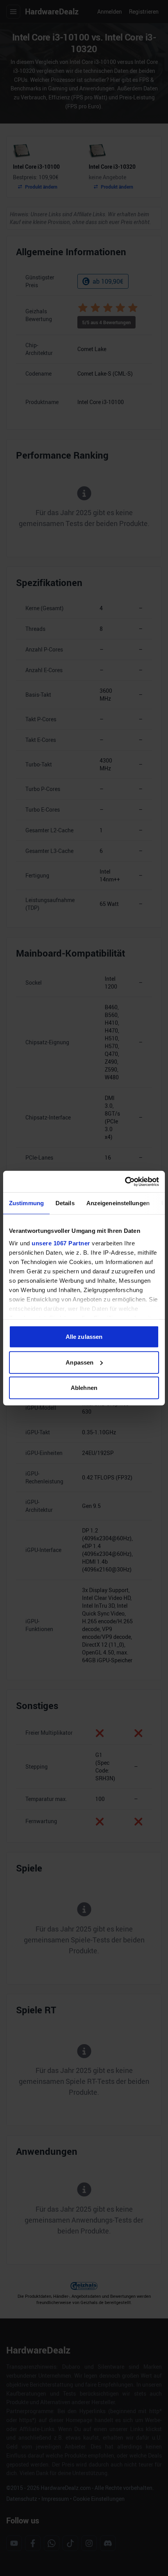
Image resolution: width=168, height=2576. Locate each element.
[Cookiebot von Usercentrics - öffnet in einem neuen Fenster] (125, 1181)
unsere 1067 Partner (61, 1243)
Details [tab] (65, 1203)
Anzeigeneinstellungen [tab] (118, 1203)
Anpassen (80, 1362)
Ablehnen (84, 1388)
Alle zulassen (84, 1337)
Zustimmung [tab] (26, 1203)
